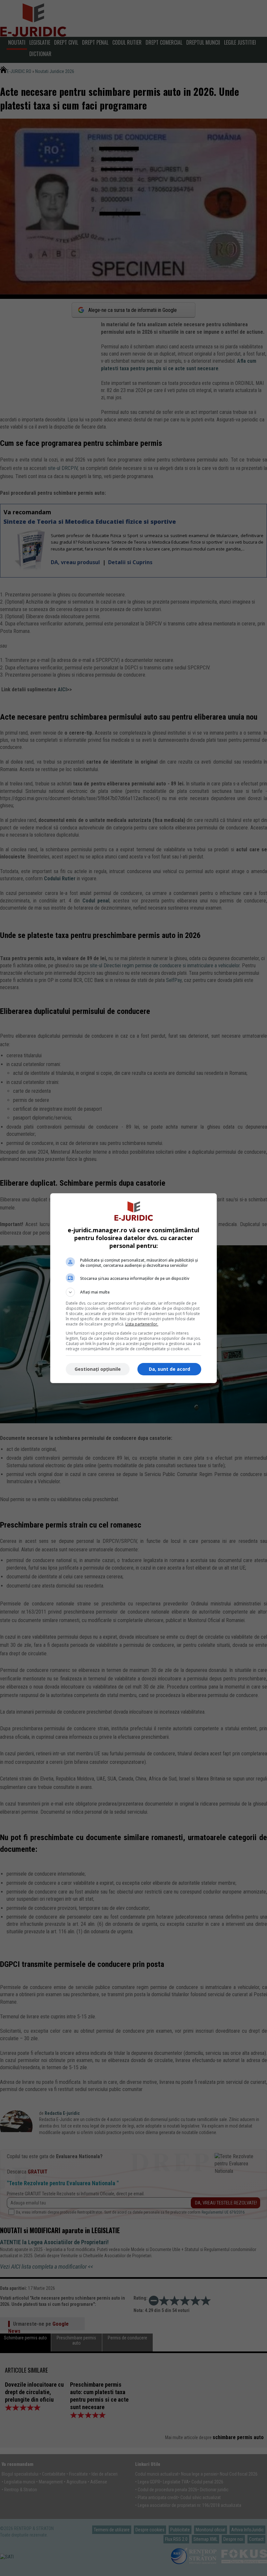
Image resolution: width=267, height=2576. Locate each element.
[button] (133, 1292)
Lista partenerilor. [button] (142, 1324)
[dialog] (133, 1288)
